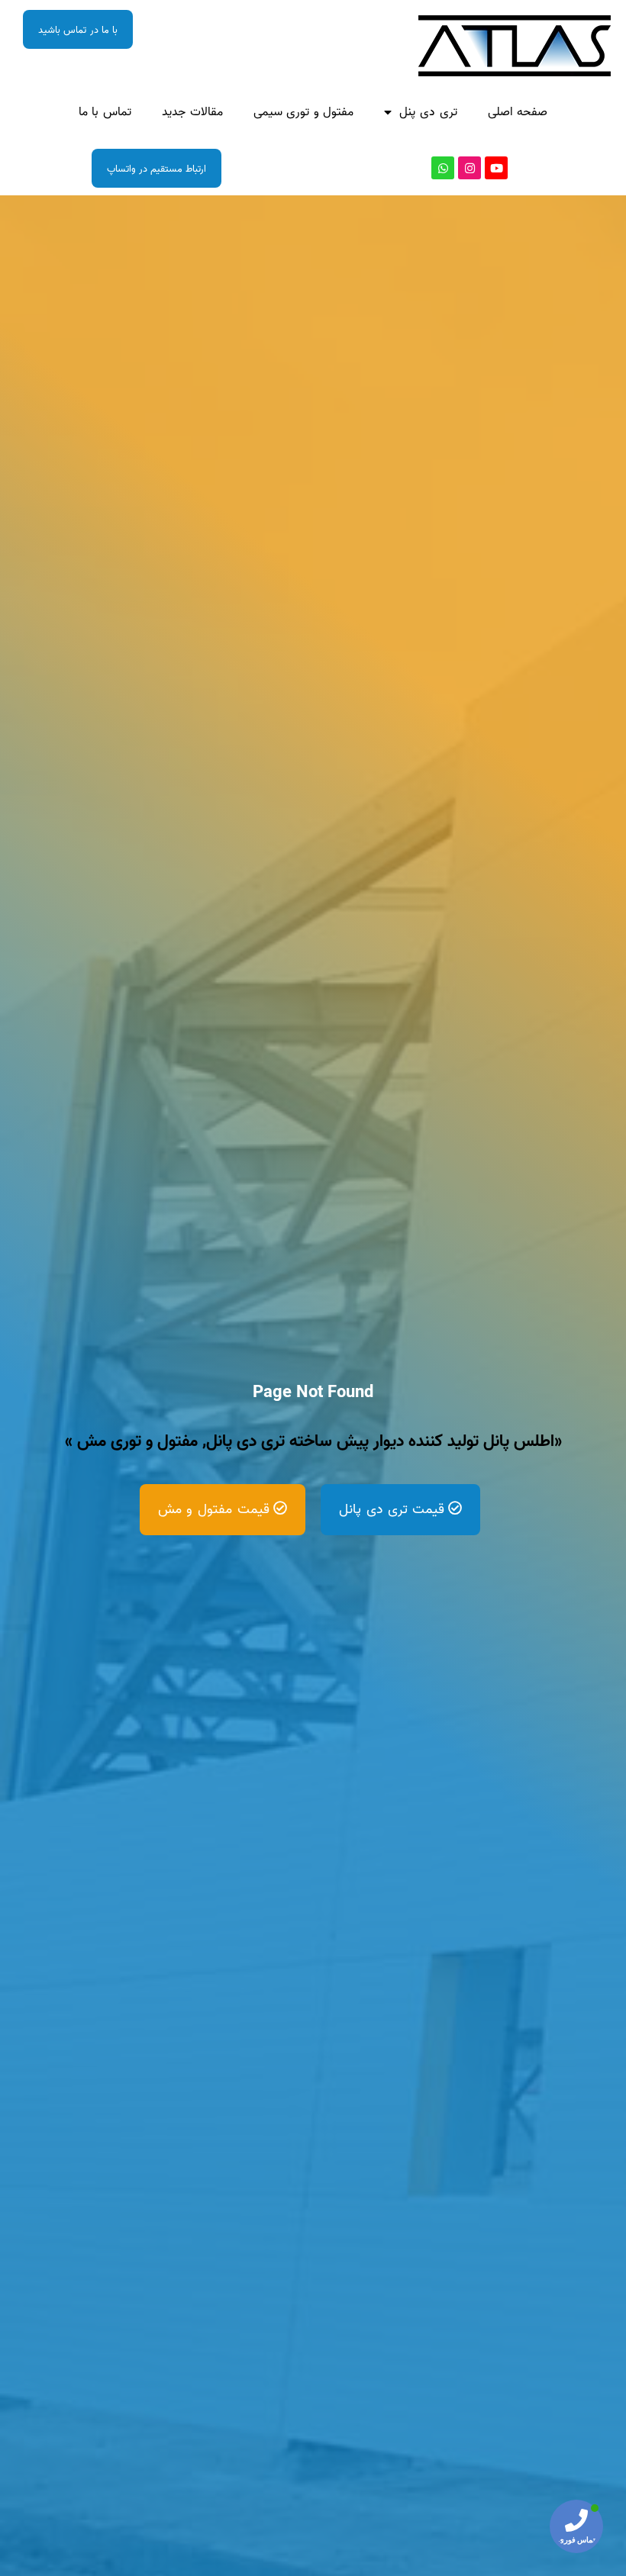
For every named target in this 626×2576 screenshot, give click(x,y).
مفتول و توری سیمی (304, 112)
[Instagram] (469, 168)
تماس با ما (105, 112)
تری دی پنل (428, 112)
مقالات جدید (192, 112)
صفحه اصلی (518, 112)
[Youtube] (496, 168)
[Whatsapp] (443, 168)
